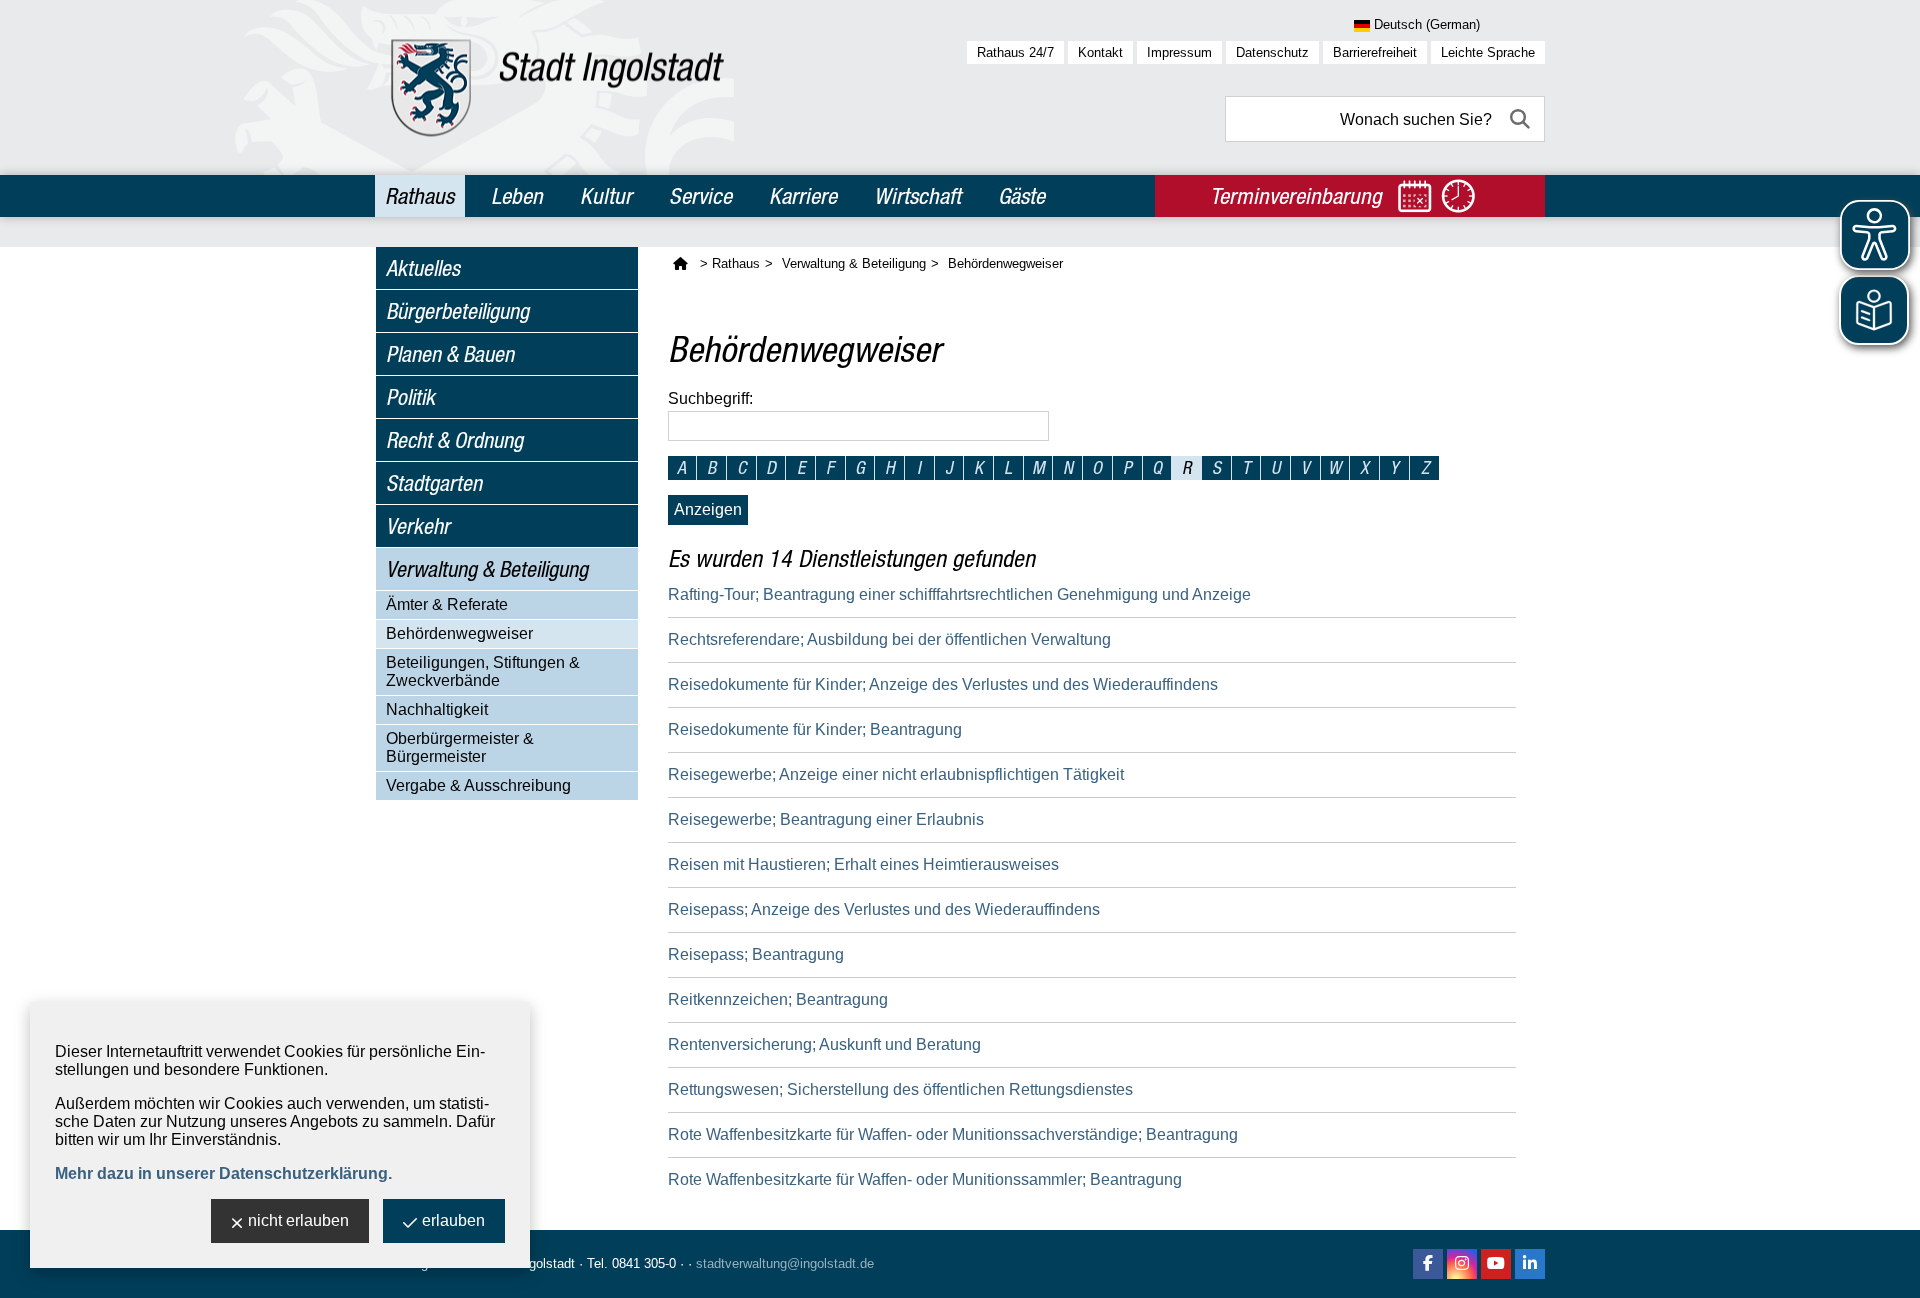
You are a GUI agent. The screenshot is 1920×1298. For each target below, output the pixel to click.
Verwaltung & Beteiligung (487, 569)
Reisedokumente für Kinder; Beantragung (815, 729)
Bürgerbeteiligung (457, 311)
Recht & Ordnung (454, 440)
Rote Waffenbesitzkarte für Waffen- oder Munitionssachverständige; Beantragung (953, 1134)
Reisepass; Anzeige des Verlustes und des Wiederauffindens (884, 909)
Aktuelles (423, 268)
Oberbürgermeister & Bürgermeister (460, 747)
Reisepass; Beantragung (756, 954)
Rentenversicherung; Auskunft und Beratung (824, 1044)
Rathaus (419, 196)
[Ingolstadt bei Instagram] (1462, 1264)
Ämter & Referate (447, 604)
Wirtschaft (917, 196)
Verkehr (418, 526)
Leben (517, 196)
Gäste (1021, 196)
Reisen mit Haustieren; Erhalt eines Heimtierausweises (863, 864)
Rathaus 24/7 (1015, 52)
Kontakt (1100, 52)
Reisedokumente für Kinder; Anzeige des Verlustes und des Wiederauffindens (943, 684)
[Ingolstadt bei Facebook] (1428, 1264)
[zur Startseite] (557, 87)
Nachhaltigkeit (437, 709)
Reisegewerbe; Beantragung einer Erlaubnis (826, 819)
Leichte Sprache (1488, 52)
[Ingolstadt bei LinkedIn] (1530, 1264)
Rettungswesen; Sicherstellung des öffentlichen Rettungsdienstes (900, 1089)
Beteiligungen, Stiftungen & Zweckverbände (483, 671)
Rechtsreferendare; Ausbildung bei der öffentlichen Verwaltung (889, 639)
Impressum (1179, 52)
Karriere (803, 196)
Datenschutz (1272, 52)
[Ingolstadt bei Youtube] (1496, 1264)
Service (700, 196)
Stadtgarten (434, 483)
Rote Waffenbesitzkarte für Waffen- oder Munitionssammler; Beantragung (925, 1179)
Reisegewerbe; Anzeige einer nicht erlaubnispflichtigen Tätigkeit (896, 774)
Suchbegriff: (710, 398)
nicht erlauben (298, 1220)
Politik (410, 397)
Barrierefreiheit (1375, 52)
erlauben (453, 1220)
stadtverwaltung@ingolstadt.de (785, 1263)
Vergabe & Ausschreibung (478, 785)
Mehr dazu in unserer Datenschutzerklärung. (223, 1173)
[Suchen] (1522, 119)
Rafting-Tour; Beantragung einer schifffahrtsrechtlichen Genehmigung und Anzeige (959, 594)
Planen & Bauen (450, 354)
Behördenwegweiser (459, 633)
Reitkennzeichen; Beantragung (778, 999)
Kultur (606, 196)
